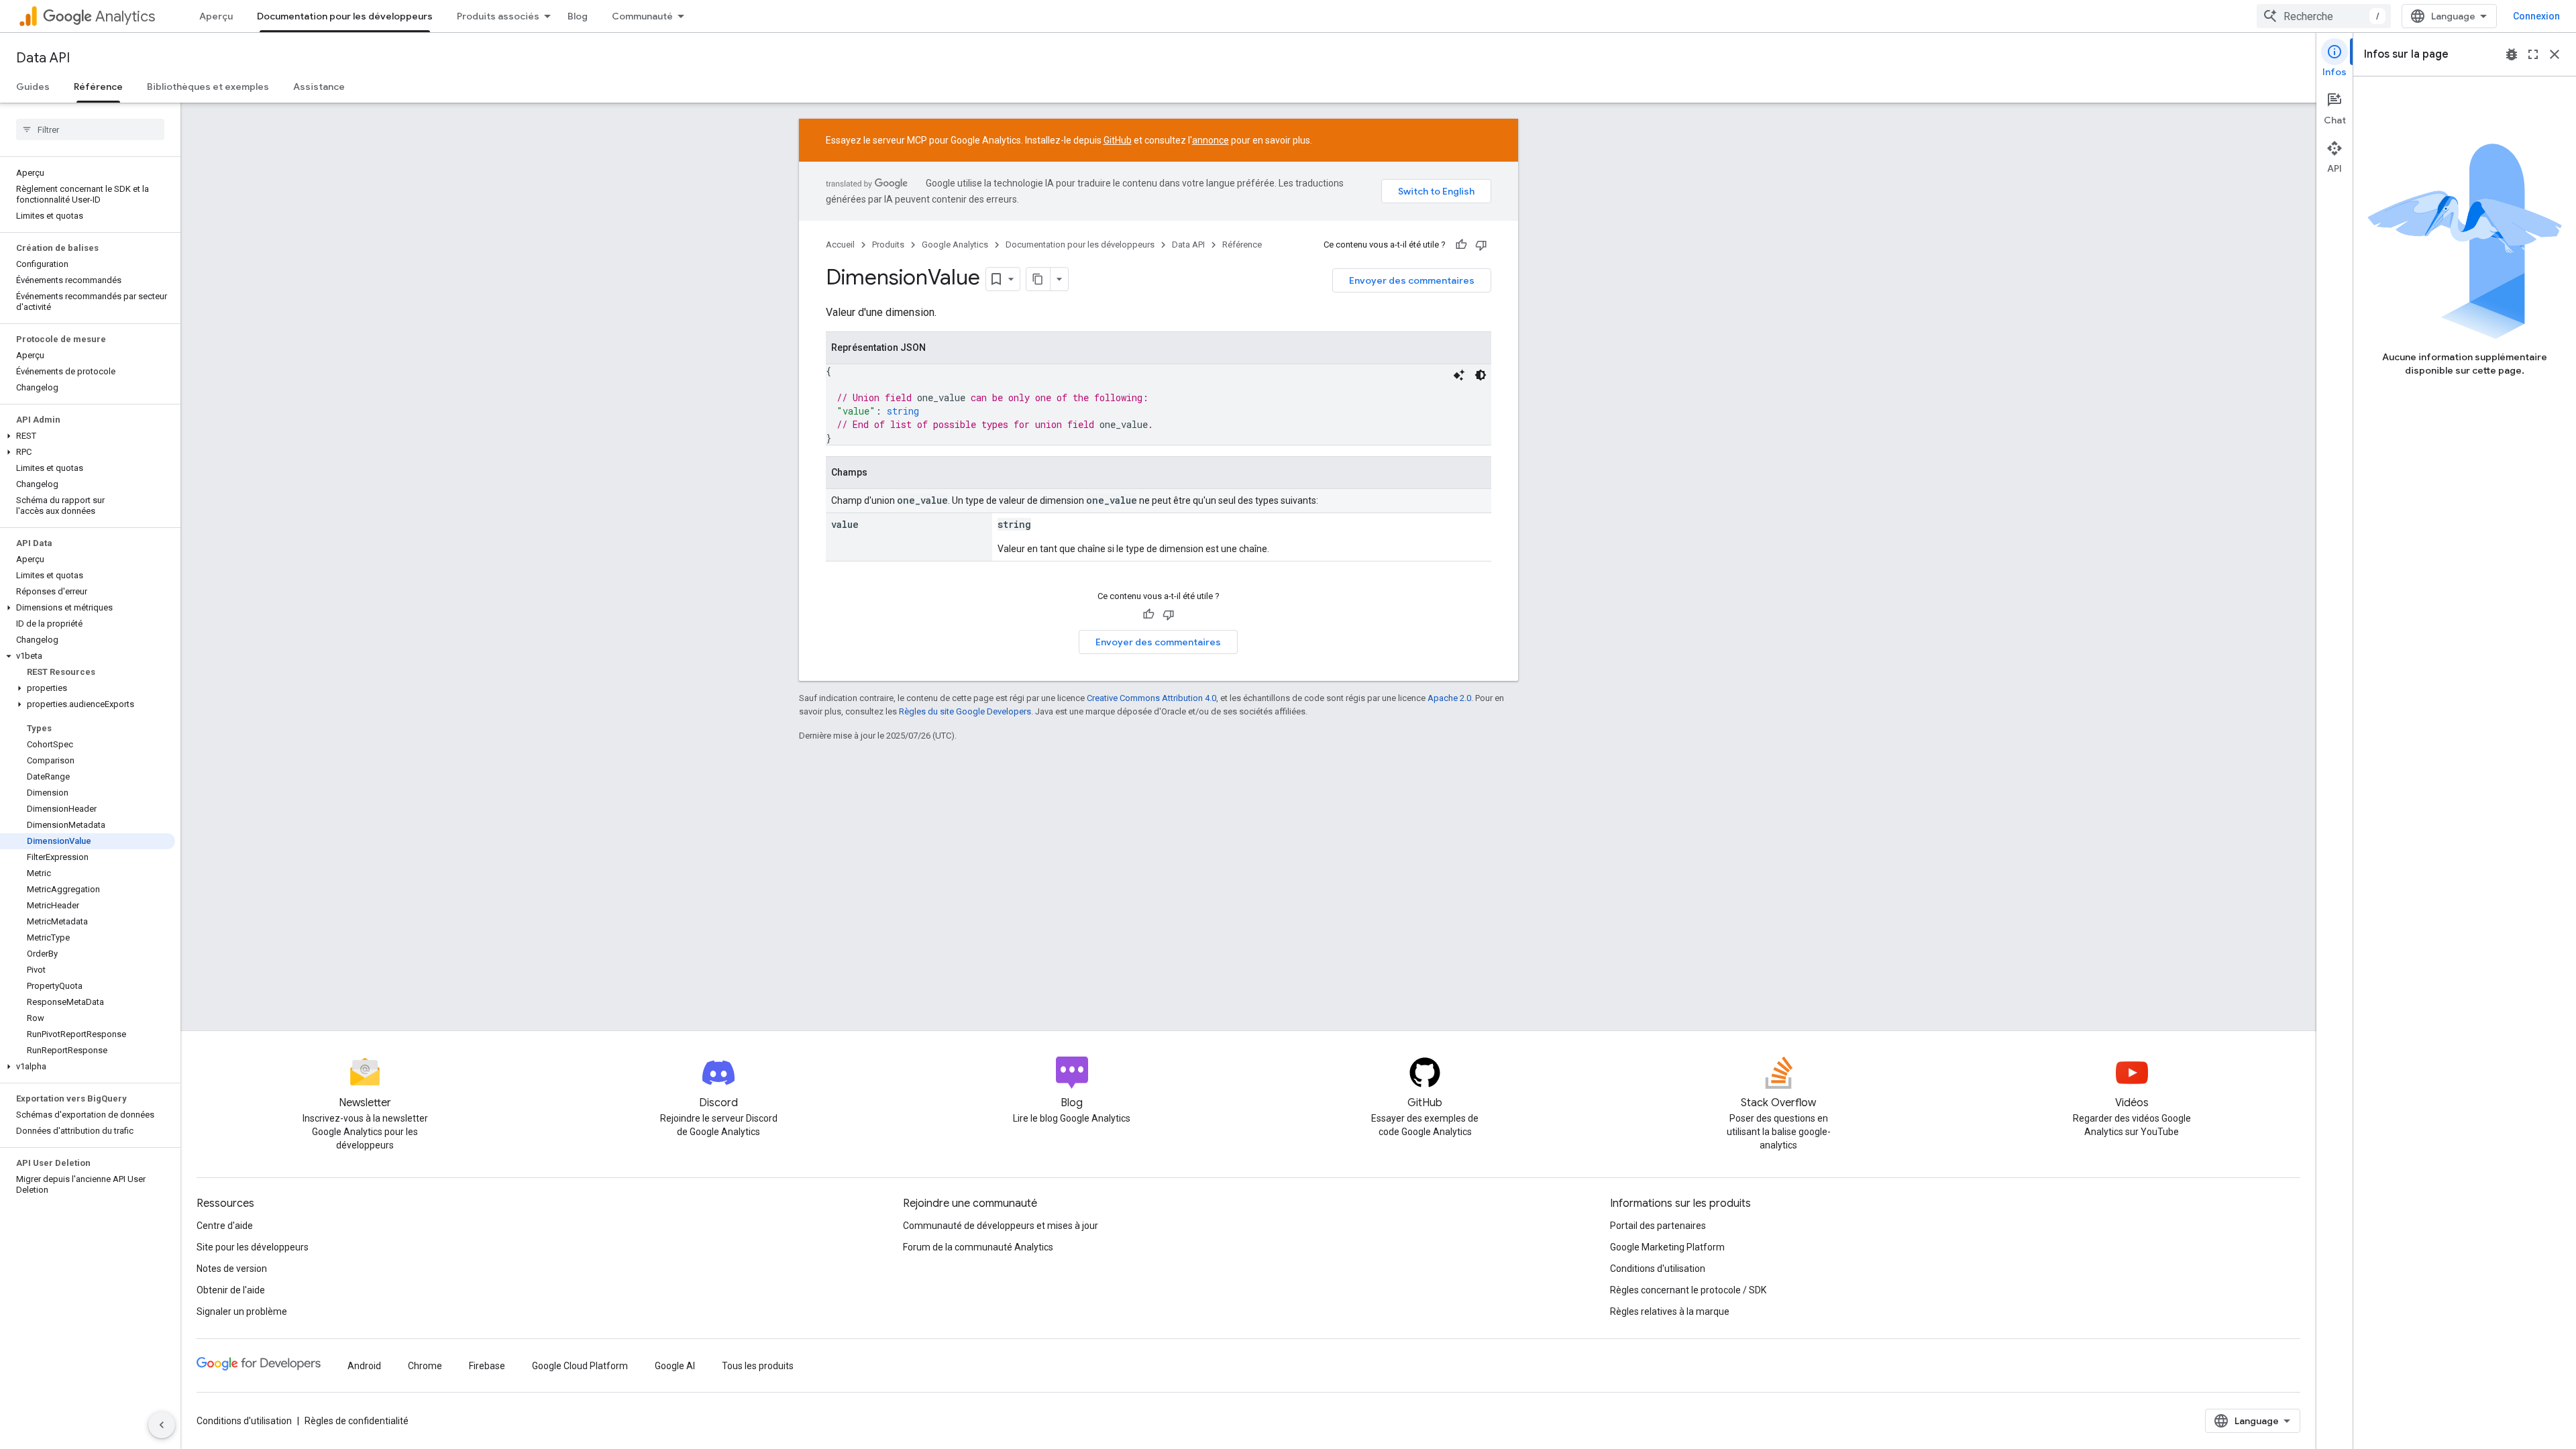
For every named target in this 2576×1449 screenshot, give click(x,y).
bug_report (2512, 54)
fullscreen (2533, 54)
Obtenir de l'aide (231, 1290)
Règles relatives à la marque (1670, 1311)
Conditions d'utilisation (1658, 1269)
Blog (578, 16)
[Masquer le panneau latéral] (162, 1425)
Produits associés (498, 16)
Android (364, 1366)
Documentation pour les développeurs (345, 16)
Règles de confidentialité (357, 1421)
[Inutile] (1481, 245)
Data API (43, 58)
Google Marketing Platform (1667, 1247)
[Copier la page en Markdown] (1038, 279)
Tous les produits (758, 1366)
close (2555, 54)
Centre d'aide (225, 1226)
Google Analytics (955, 245)
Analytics (125, 16)
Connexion (2536, 16)
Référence (98, 87)
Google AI (675, 1366)
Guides (33, 87)
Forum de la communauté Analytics (978, 1247)
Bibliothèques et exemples (208, 87)
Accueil (840, 245)
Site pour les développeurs (253, 1247)
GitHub (1118, 140)
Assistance (319, 87)
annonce (1211, 140)
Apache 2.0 (1449, 698)
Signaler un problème (242, 1311)
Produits (888, 245)
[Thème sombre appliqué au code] (1481, 375)
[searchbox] (90, 129)
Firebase (487, 1366)
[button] (88, 436)
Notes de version (232, 1269)
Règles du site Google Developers (965, 711)
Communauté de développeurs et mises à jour (1001, 1226)
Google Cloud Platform (580, 1366)
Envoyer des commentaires (1412, 280)
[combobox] (2324, 16)
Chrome (425, 1366)
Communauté (642, 16)
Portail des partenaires (1658, 1226)
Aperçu (216, 16)
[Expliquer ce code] (1459, 375)
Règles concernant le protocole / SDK (1688, 1290)
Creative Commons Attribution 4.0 (1151, 698)
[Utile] (1461, 245)
